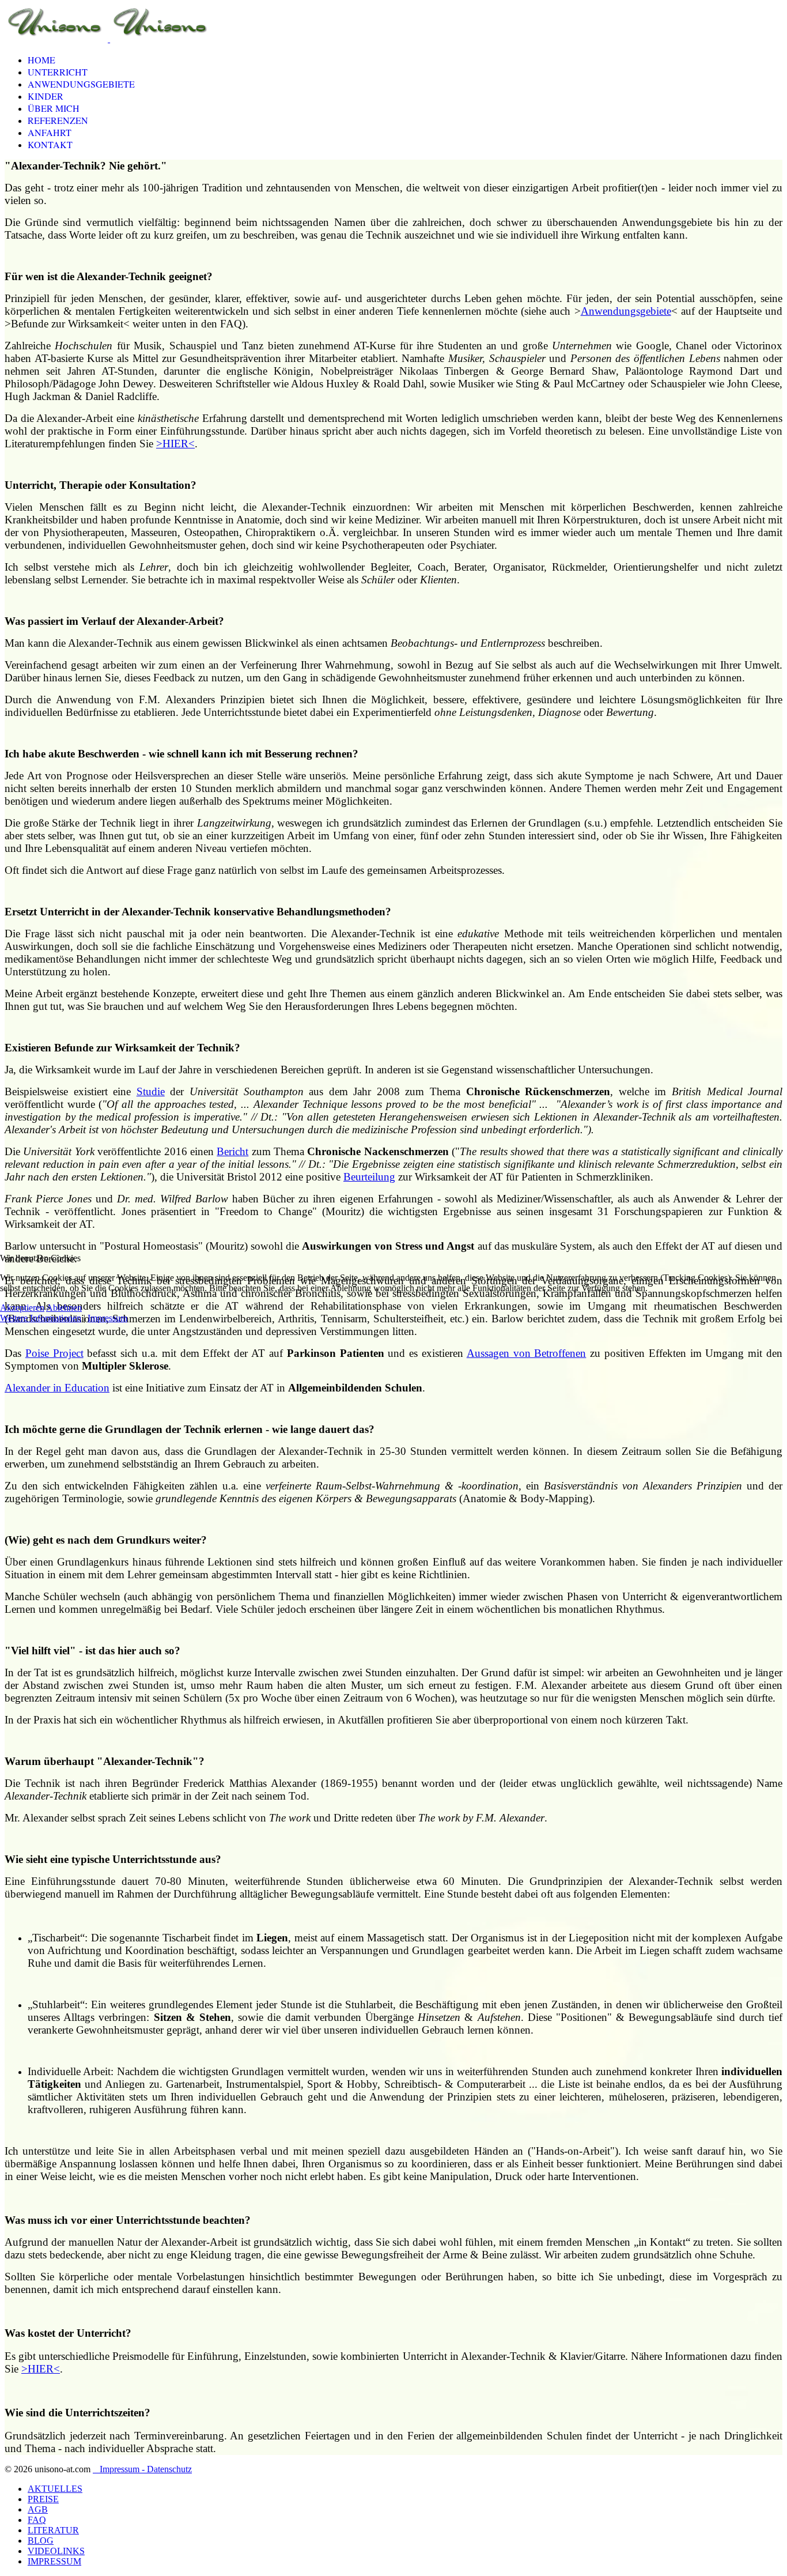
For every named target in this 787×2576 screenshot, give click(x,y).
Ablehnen (64, 1308)
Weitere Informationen (41, 1318)
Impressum (107, 1318)
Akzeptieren (22, 1308)
